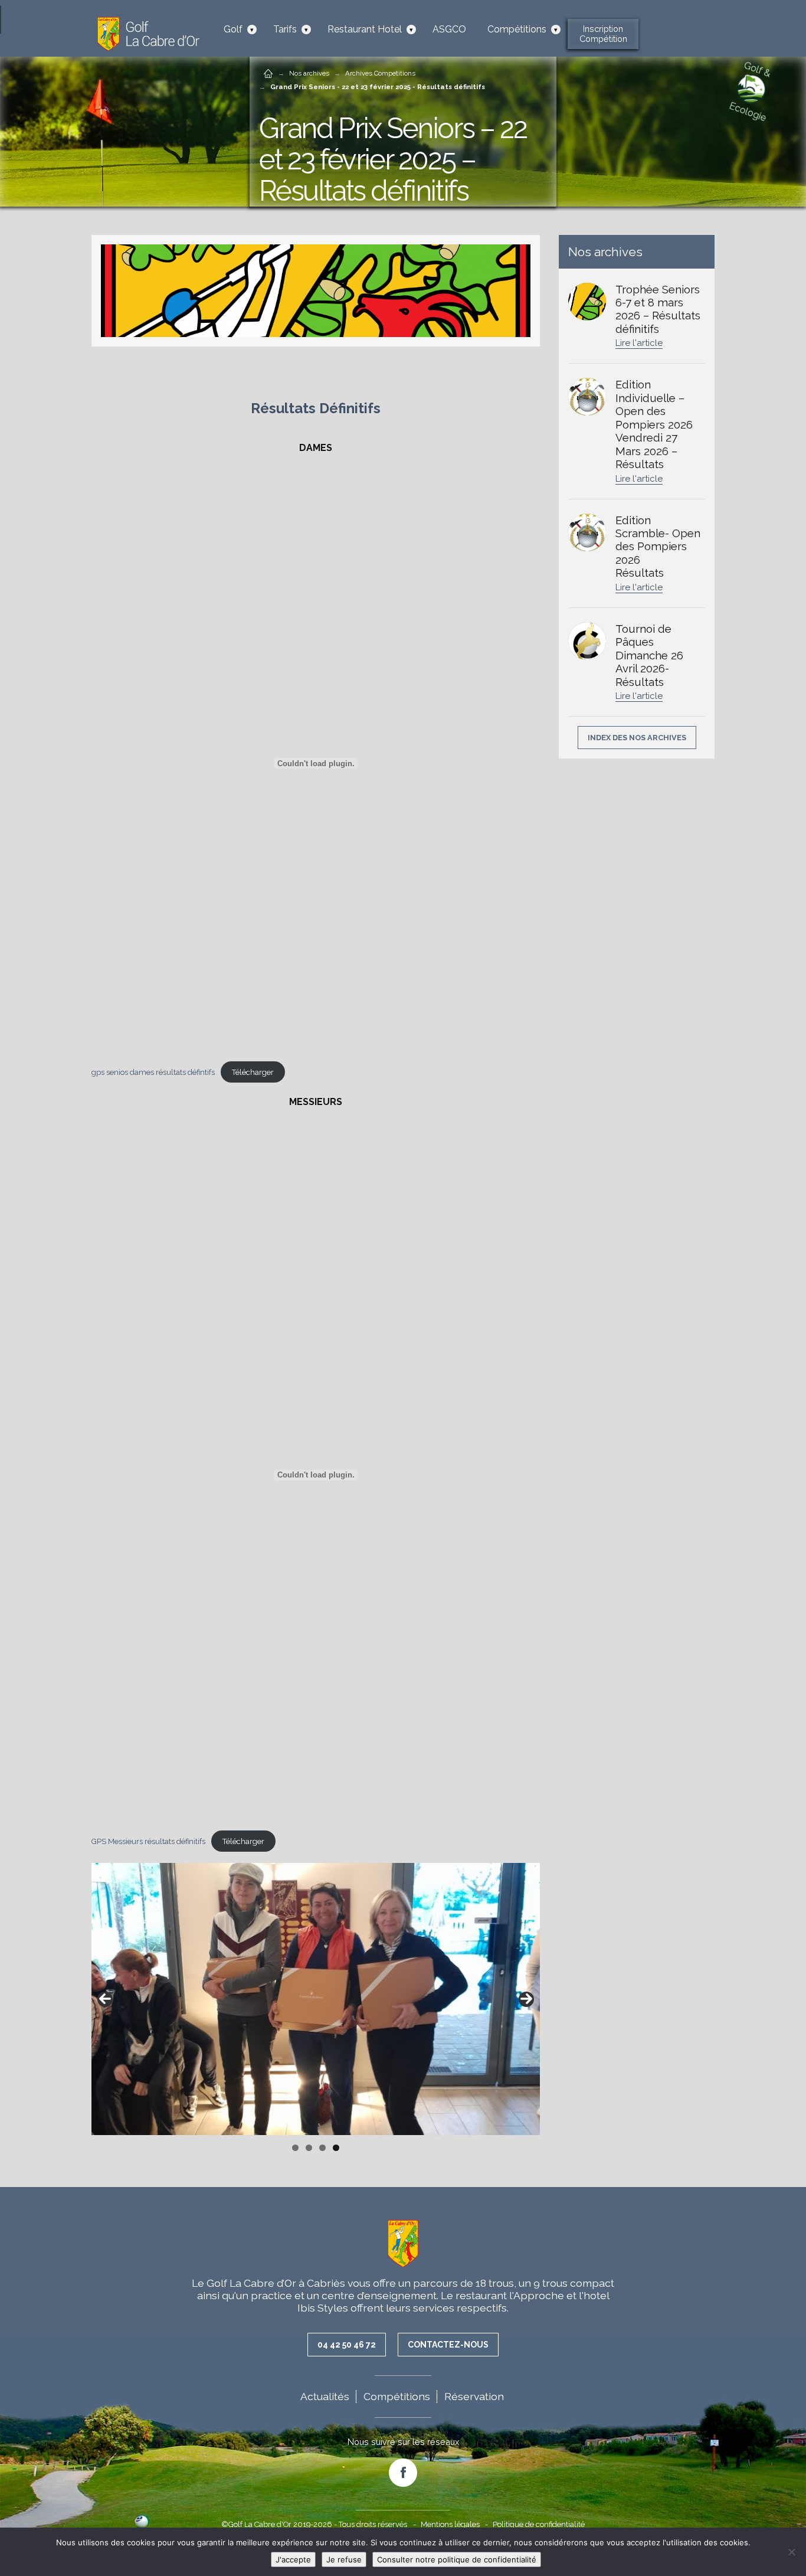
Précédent (105, 1999)
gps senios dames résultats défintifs (153, 1072)
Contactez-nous (448, 2345)
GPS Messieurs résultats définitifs (148, 1841)
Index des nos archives (637, 738)
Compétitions (397, 2396)
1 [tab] (295, 2148)
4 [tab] (336, 2148)
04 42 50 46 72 (347, 2345)
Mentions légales (450, 2524)
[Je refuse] (791, 2552)
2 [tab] (309, 2148)
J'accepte (293, 2559)
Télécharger (253, 1072)
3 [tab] (322, 2148)
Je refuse (344, 2559)
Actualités (325, 2396)
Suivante (526, 1999)
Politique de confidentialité (539, 2524)
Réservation (474, 2396)
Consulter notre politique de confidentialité (457, 2559)
